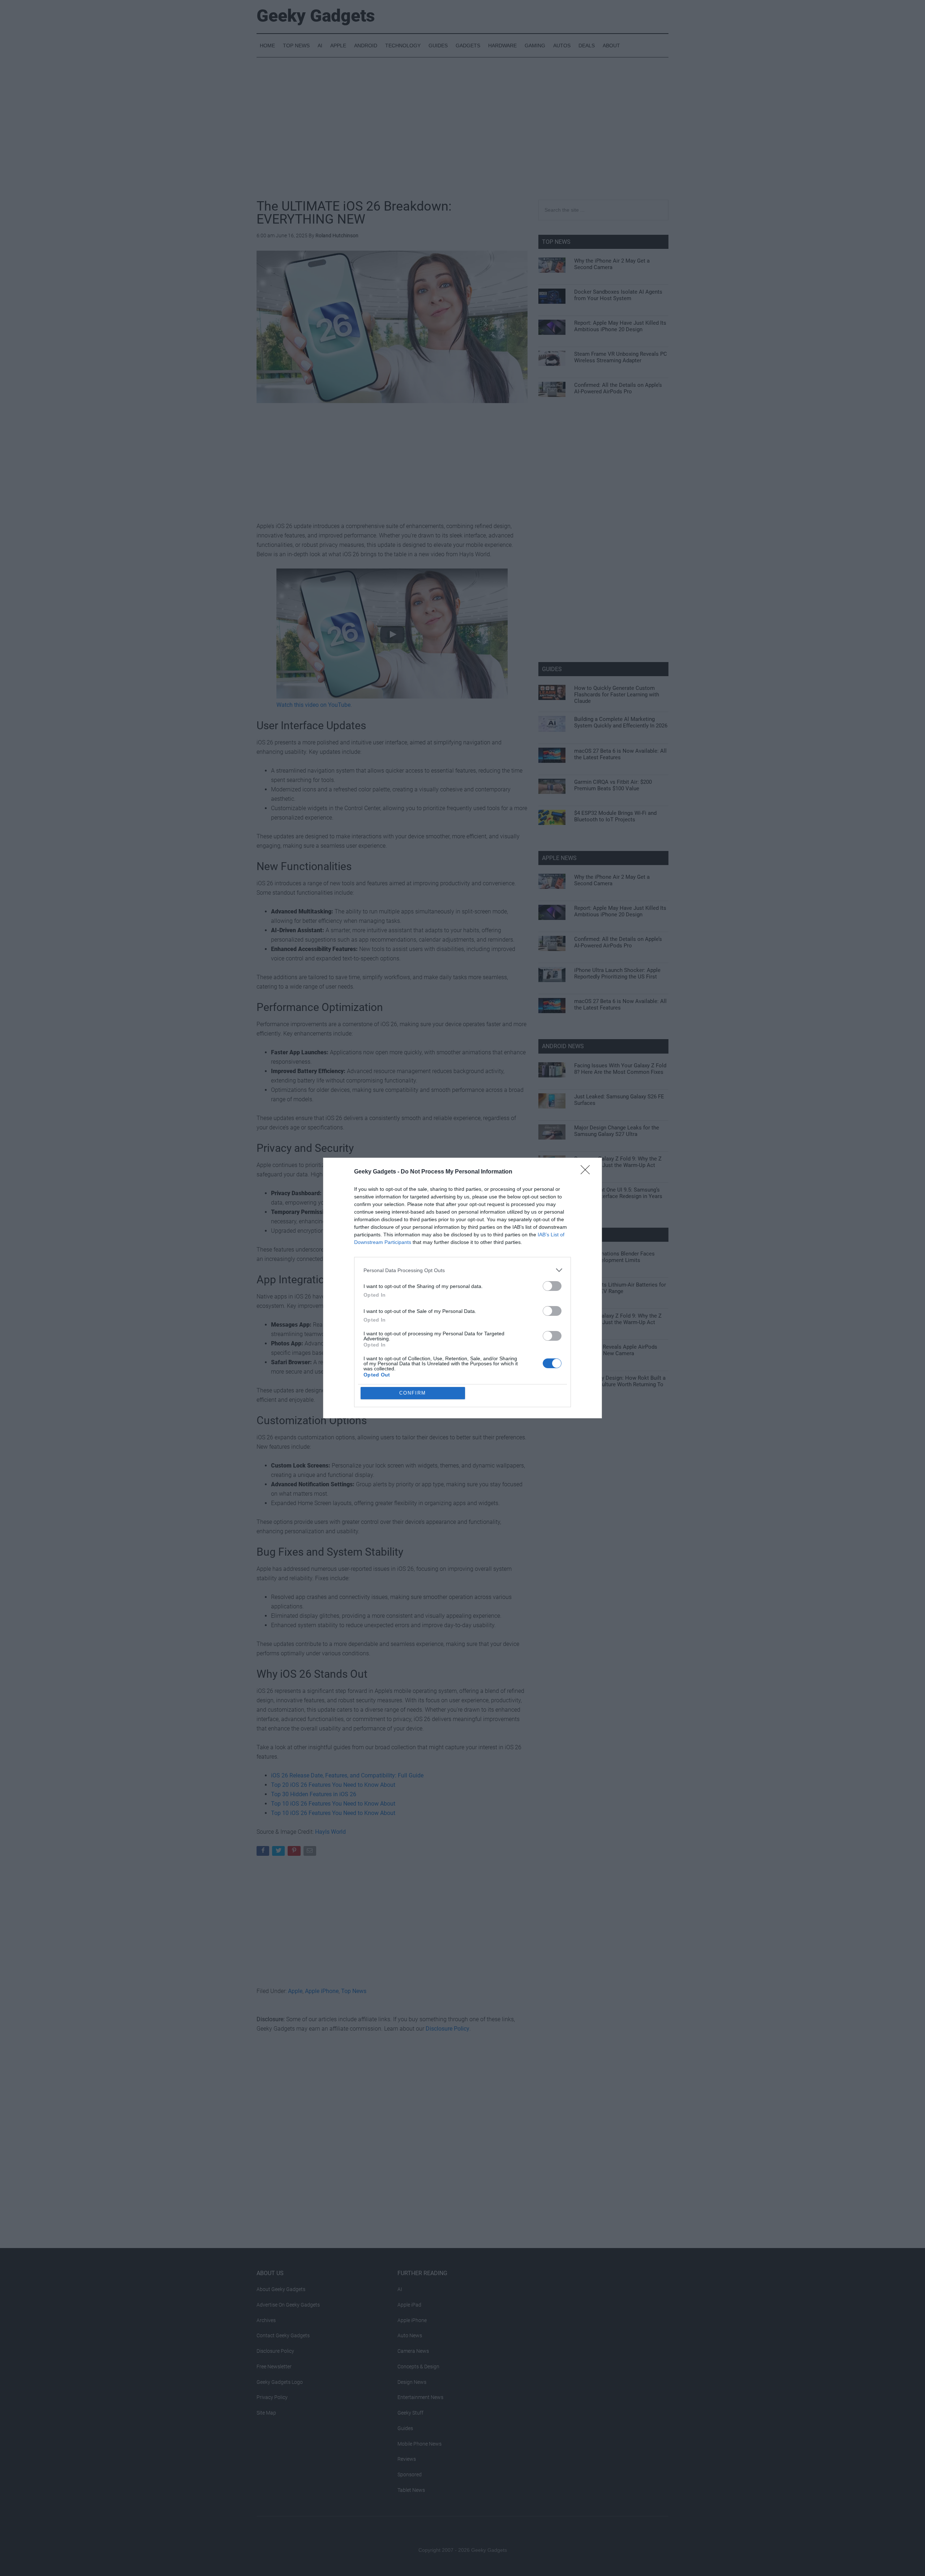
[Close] (588, 1172)
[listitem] (462, 1270)
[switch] (552, 1286)
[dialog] (462, 1288)
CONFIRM (413, 1393)
